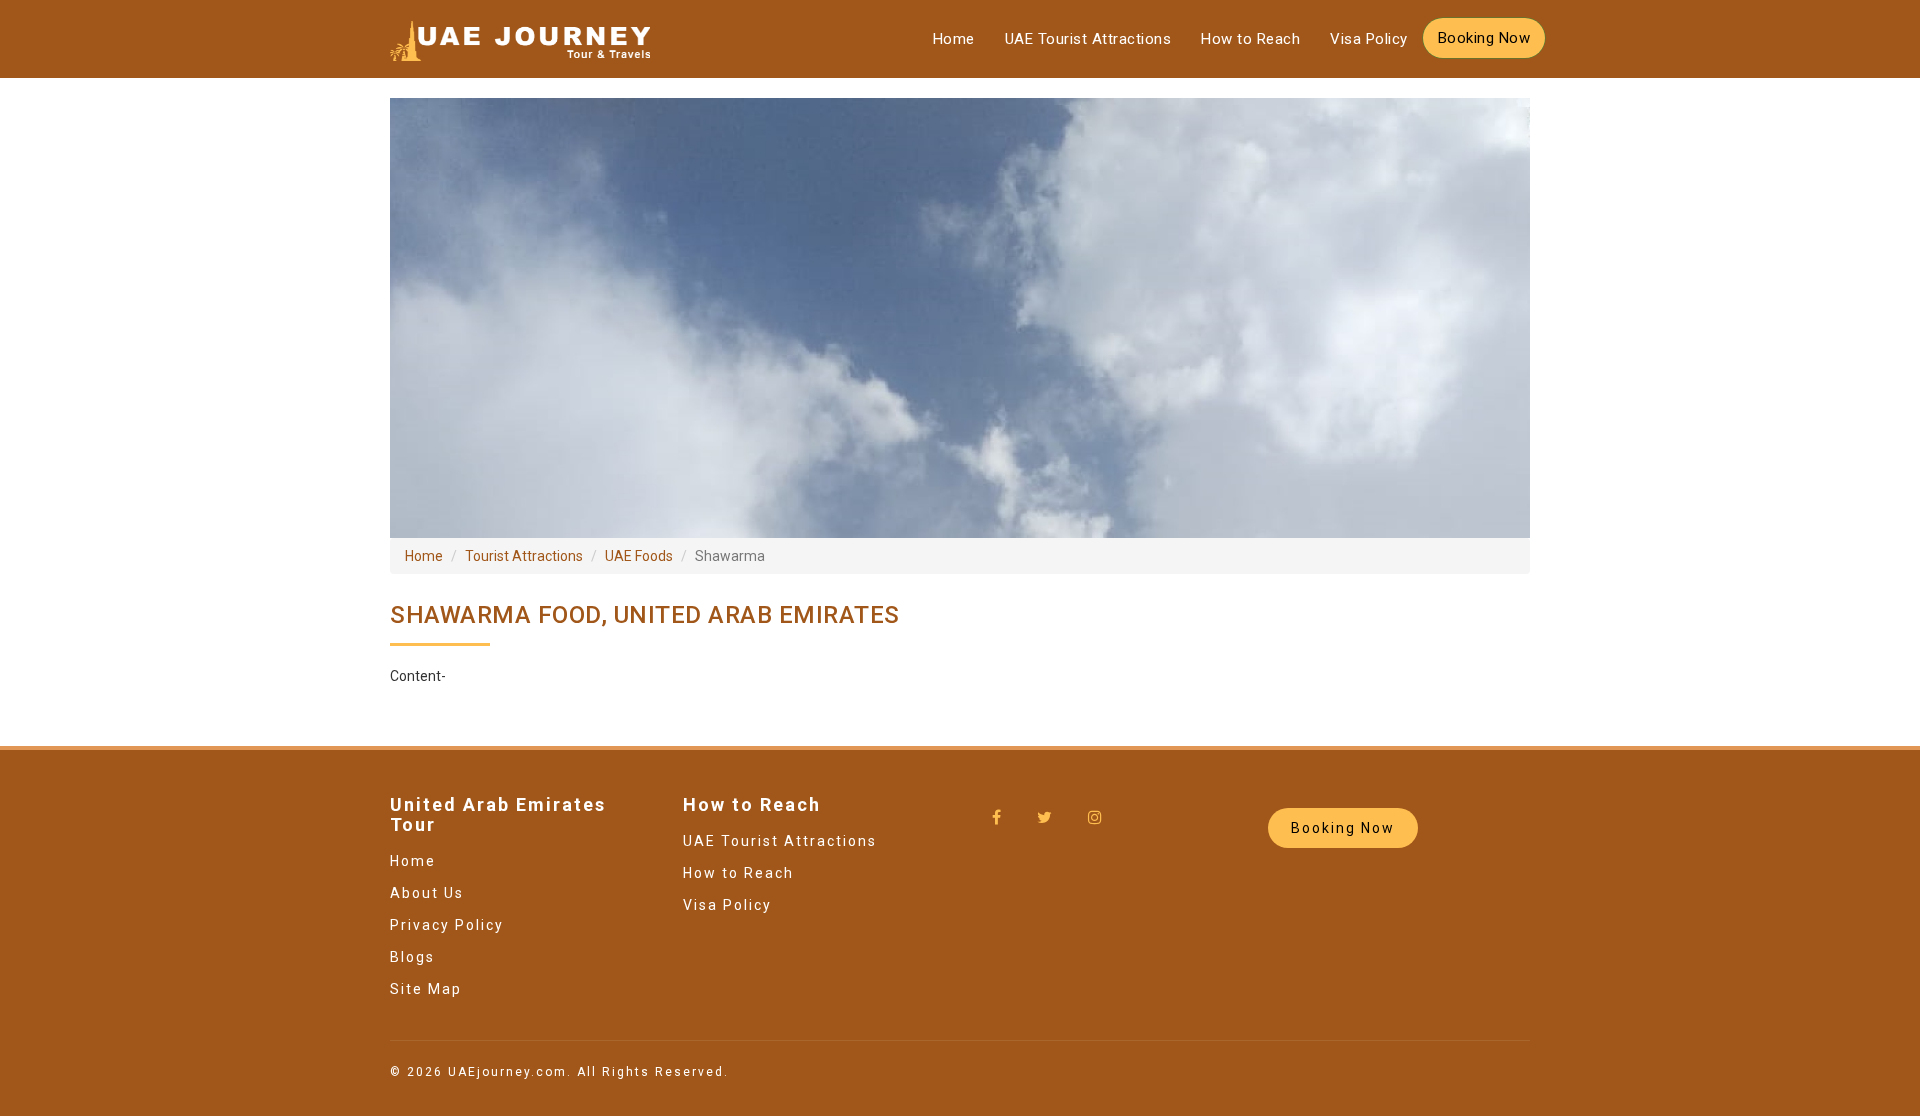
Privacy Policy (447, 925)
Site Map (426, 989)
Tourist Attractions (524, 556)
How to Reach (1250, 39)
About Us (427, 893)
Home (954, 39)
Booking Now (1484, 38)
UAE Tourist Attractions (1088, 39)
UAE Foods (639, 556)
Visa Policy (1369, 39)
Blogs (412, 957)
